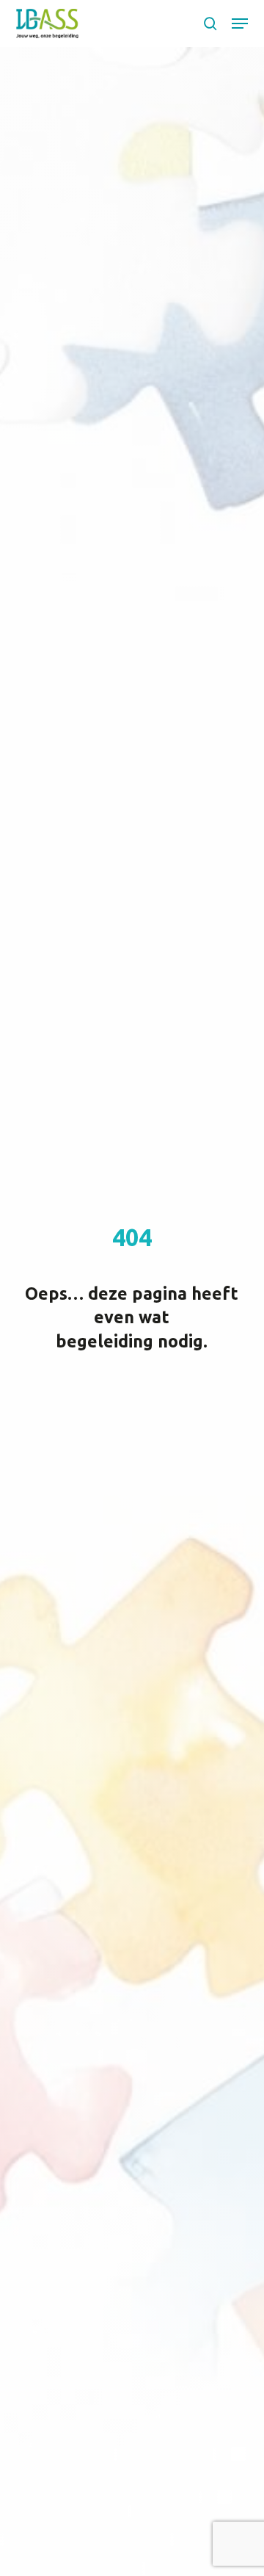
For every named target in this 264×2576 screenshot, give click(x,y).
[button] (240, 23)
